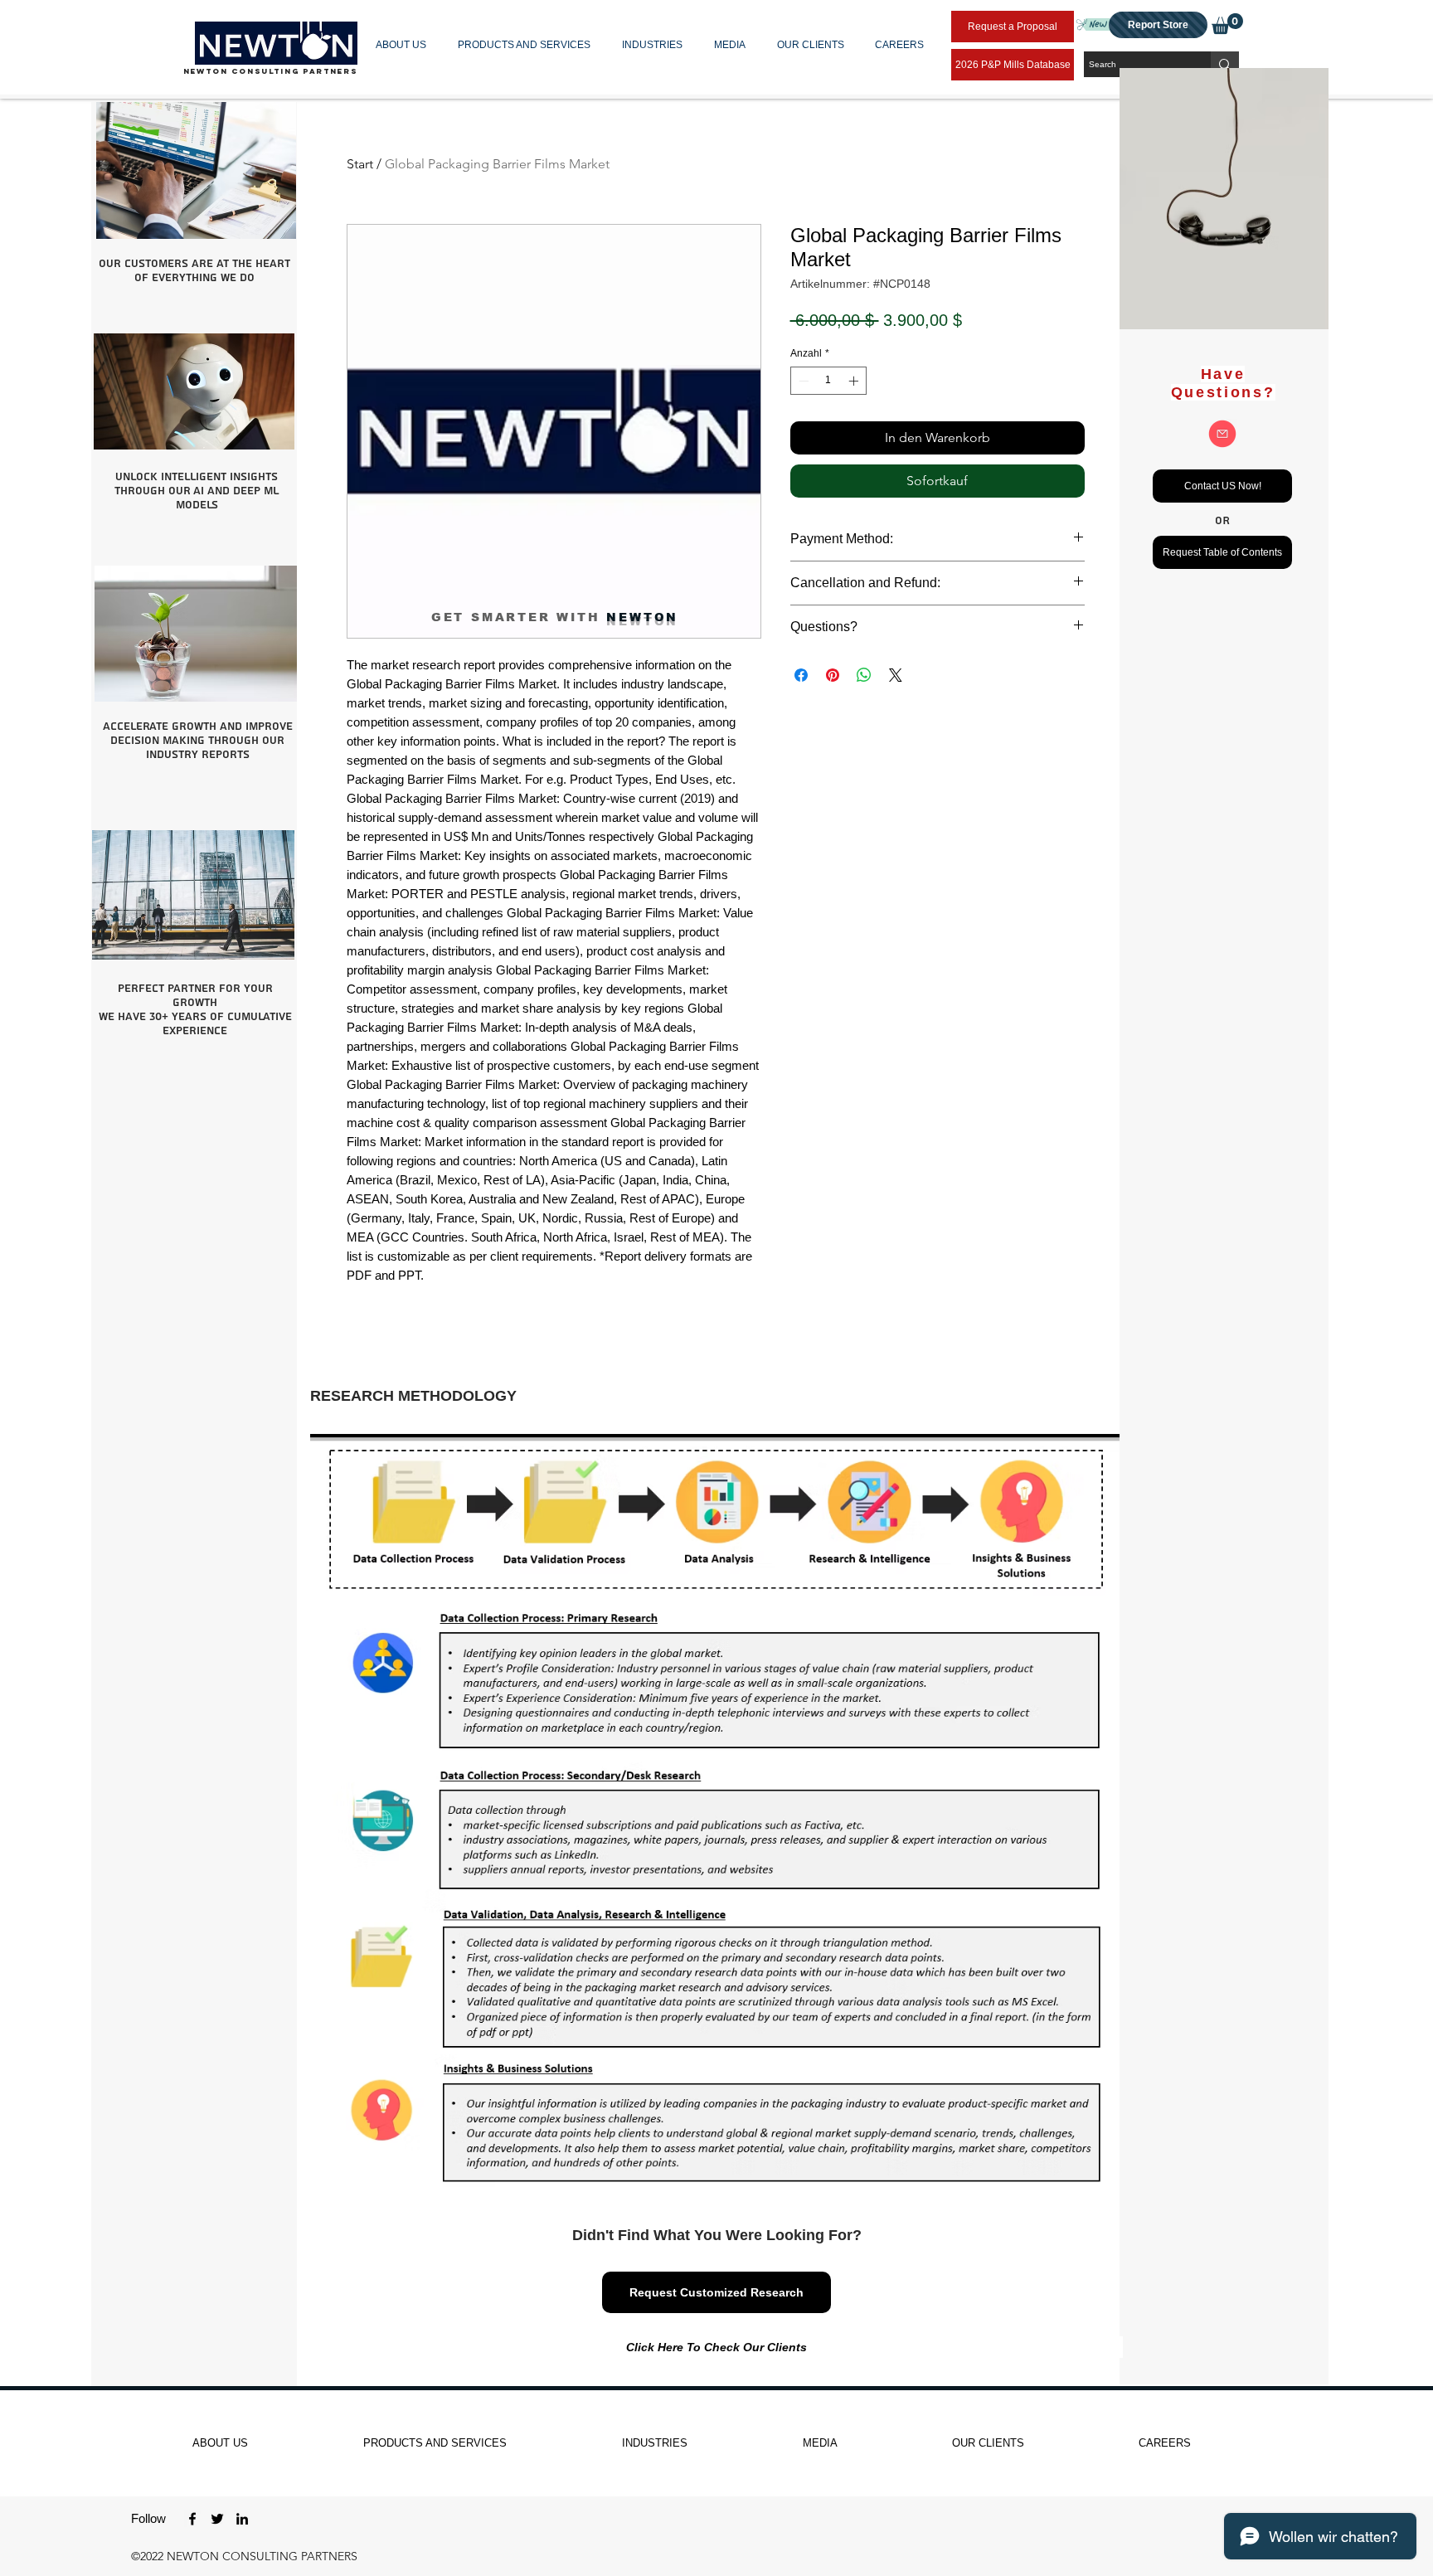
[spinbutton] (828, 381)
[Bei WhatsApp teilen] (864, 675)
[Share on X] (896, 675)
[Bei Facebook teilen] (801, 675)
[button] (404, 45)
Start (360, 164)
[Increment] (855, 381)
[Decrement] (802, 381)
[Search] (1225, 64)
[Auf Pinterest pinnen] (833, 675)
